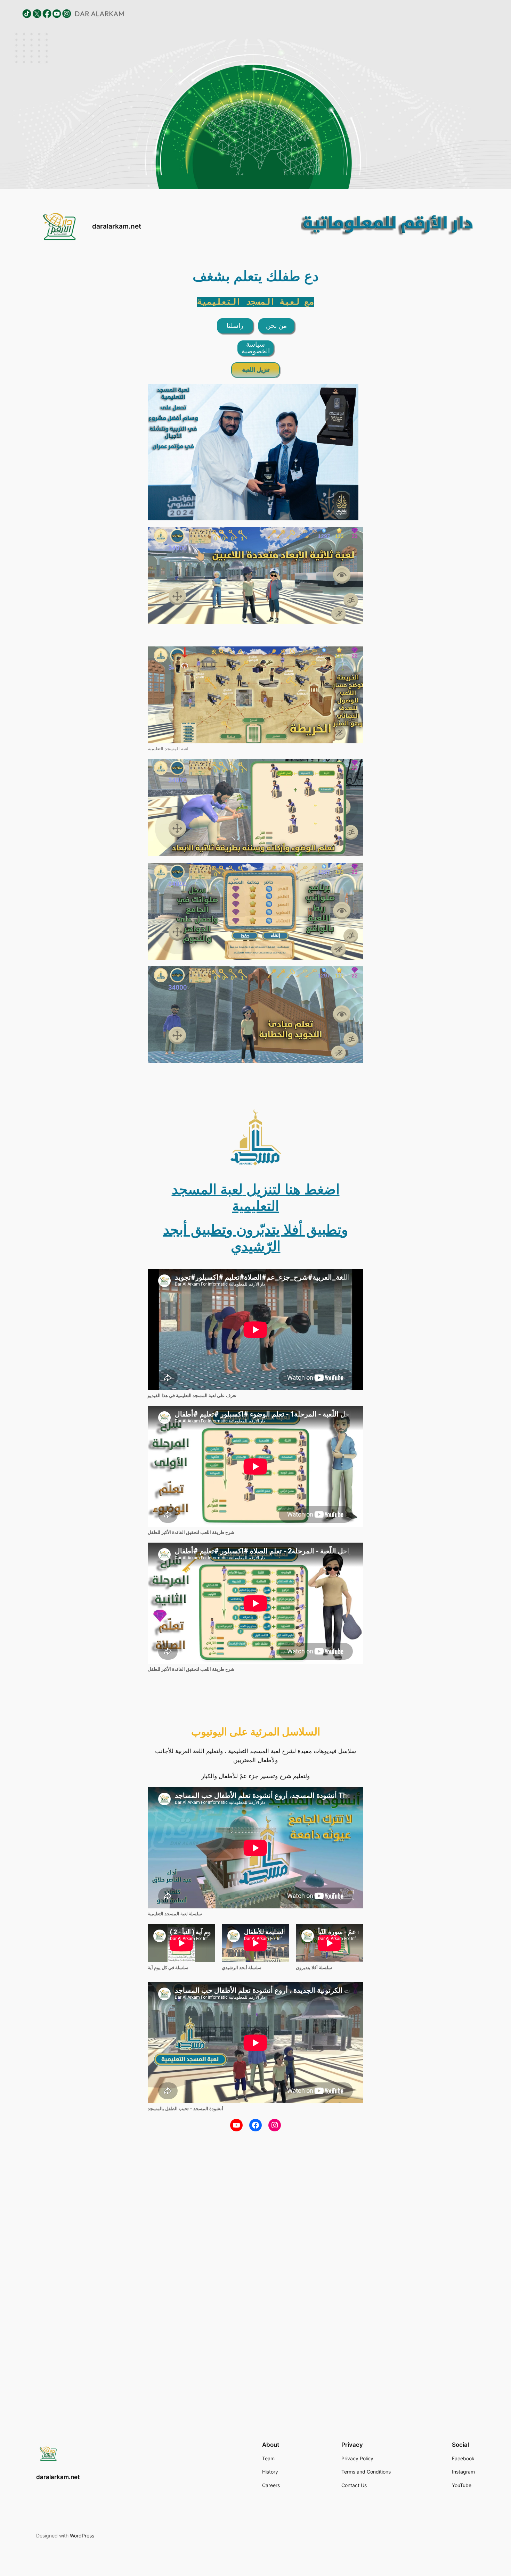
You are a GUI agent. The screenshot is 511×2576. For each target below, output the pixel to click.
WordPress (82, 2536)
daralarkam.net (117, 226)
